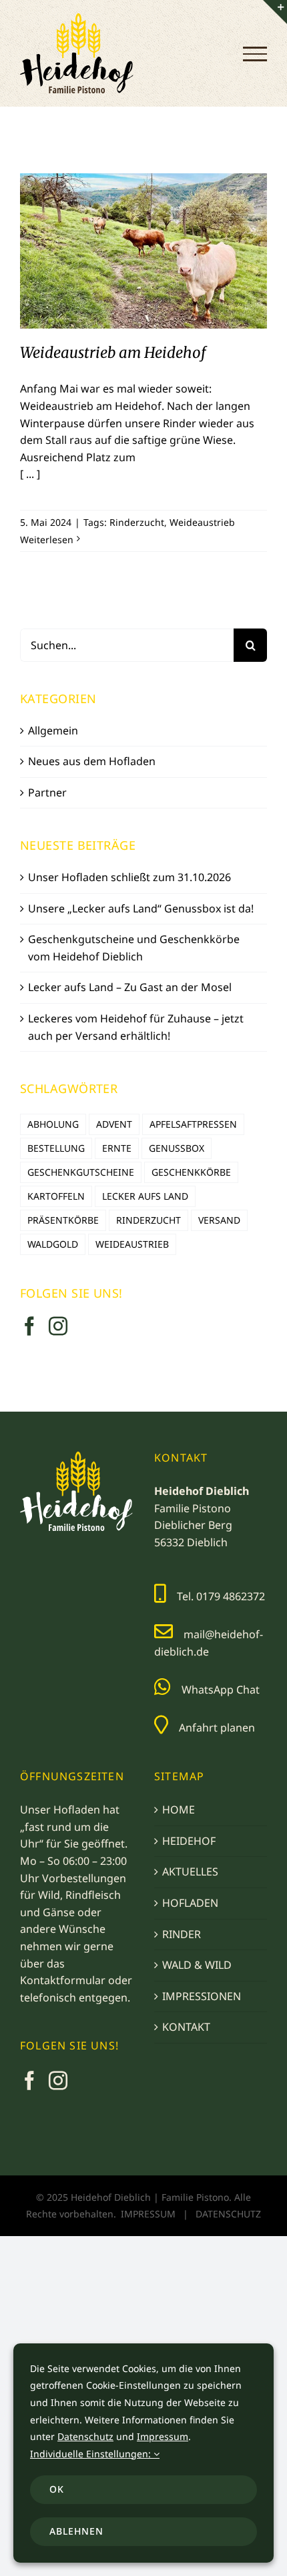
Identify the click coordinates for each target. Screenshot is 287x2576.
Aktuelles (190, 1872)
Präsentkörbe (63, 1220)
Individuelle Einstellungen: (92, 2454)
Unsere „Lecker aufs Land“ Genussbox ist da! (141, 908)
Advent (114, 1124)
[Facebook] (29, 1326)
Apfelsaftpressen (193, 1124)
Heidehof (189, 1841)
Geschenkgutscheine (81, 1172)
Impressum (148, 2214)
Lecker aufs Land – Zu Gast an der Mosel (130, 987)
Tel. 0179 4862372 (221, 1596)
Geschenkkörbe (191, 1172)
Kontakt (186, 2027)
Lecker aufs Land (145, 1196)
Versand (219, 1220)
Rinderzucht (137, 522)
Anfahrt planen (217, 1728)
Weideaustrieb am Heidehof (143, 239)
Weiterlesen (47, 540)
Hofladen (190, 1903)
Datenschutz (228, 2214)
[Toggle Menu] (255, 54)
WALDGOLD (53, 1244)
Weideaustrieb (202, 522)
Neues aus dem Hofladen (92, 761)
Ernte (117, 1148)
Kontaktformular (63, 1980)
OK (57, 2489)
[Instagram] (58, 1326)
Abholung (53, 1124)
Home (179, 1810)
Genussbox (177, 1148)
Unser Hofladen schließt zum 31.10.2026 (129, 877)
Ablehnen (76, 2531)
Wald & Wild (197, 1965)
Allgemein (53, 730)
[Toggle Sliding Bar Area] (275, 12)
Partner (47, 792)
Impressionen (202, 1996)
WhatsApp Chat (221, 1690)
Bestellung (56, 1148)
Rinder (182, 1934)
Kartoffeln (56, 1196)
